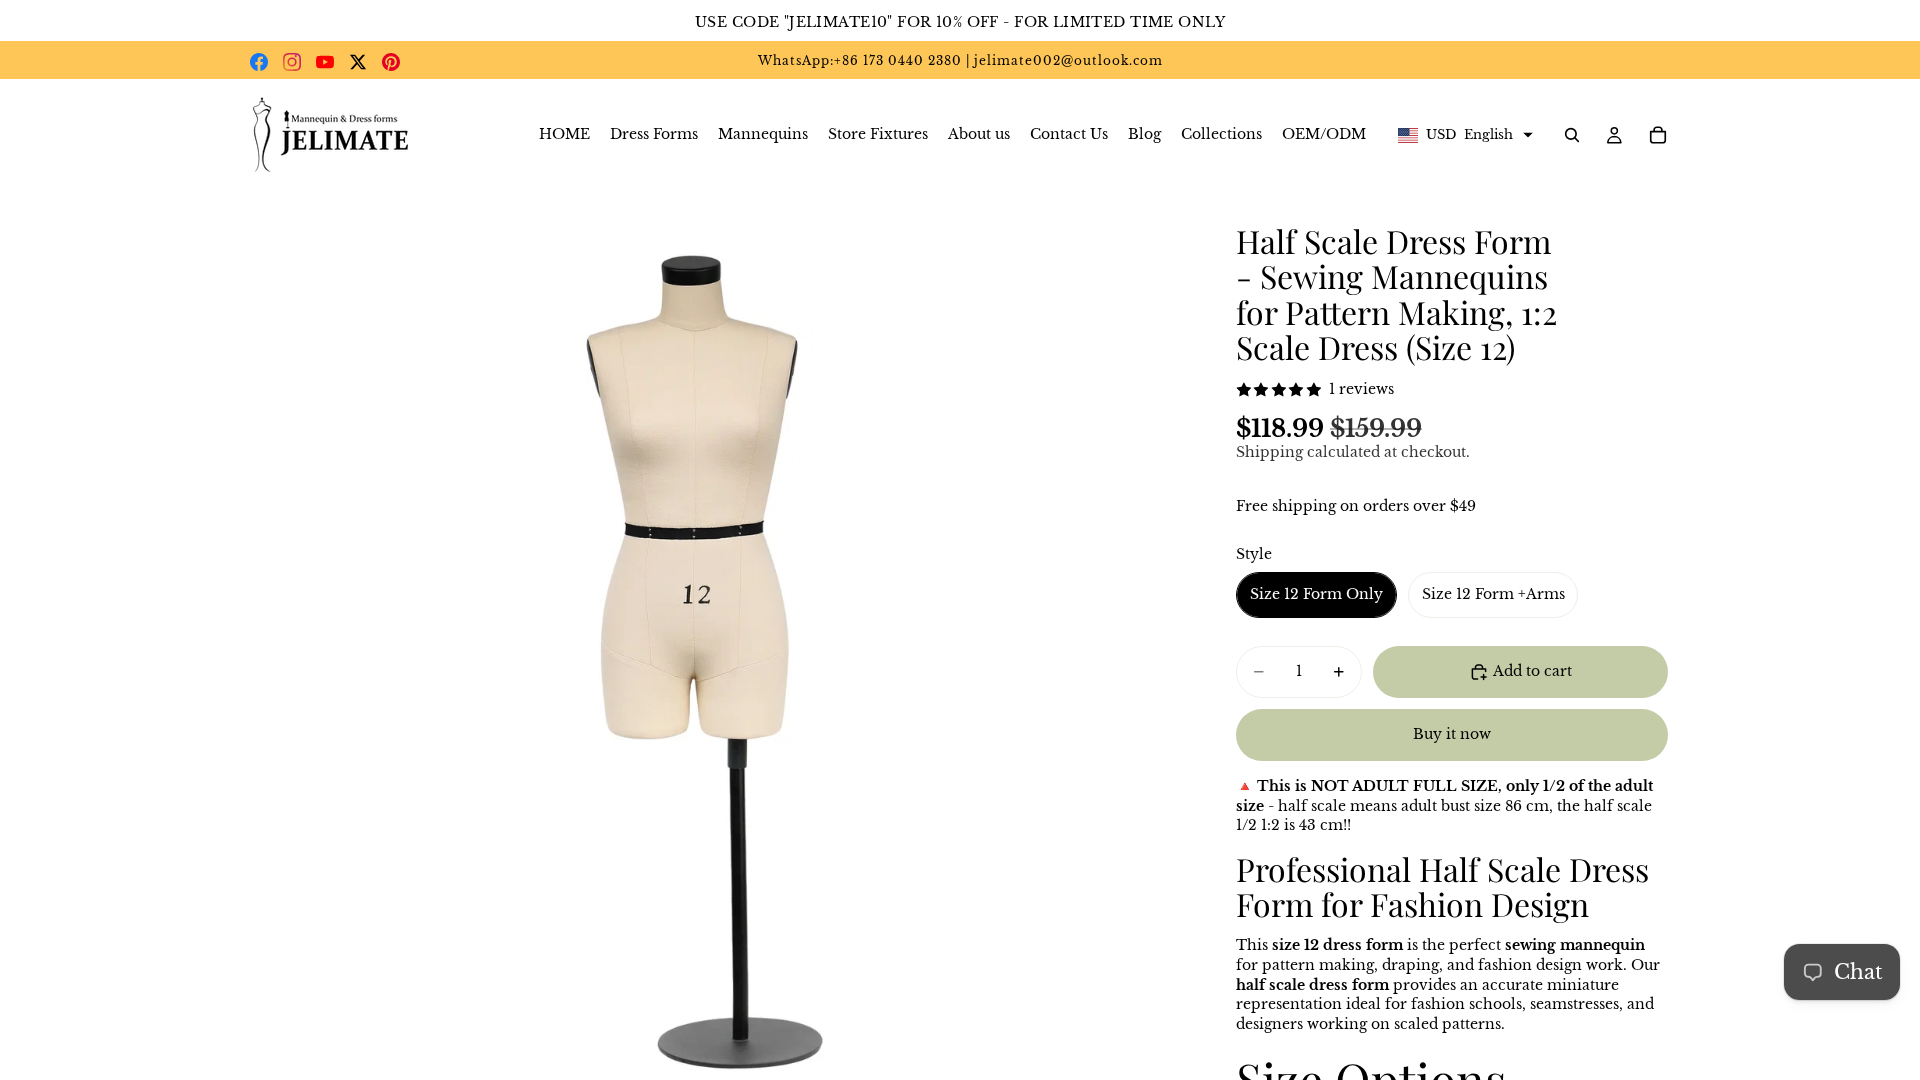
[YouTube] (325, 62)
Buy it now (1452, 734)
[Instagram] (292, 62)
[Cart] (1658, 135)
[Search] (1572, 135)
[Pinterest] (391, 62)
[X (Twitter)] (358, 62)
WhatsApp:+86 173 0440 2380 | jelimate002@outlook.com (960, 60)
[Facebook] (259, 62)
